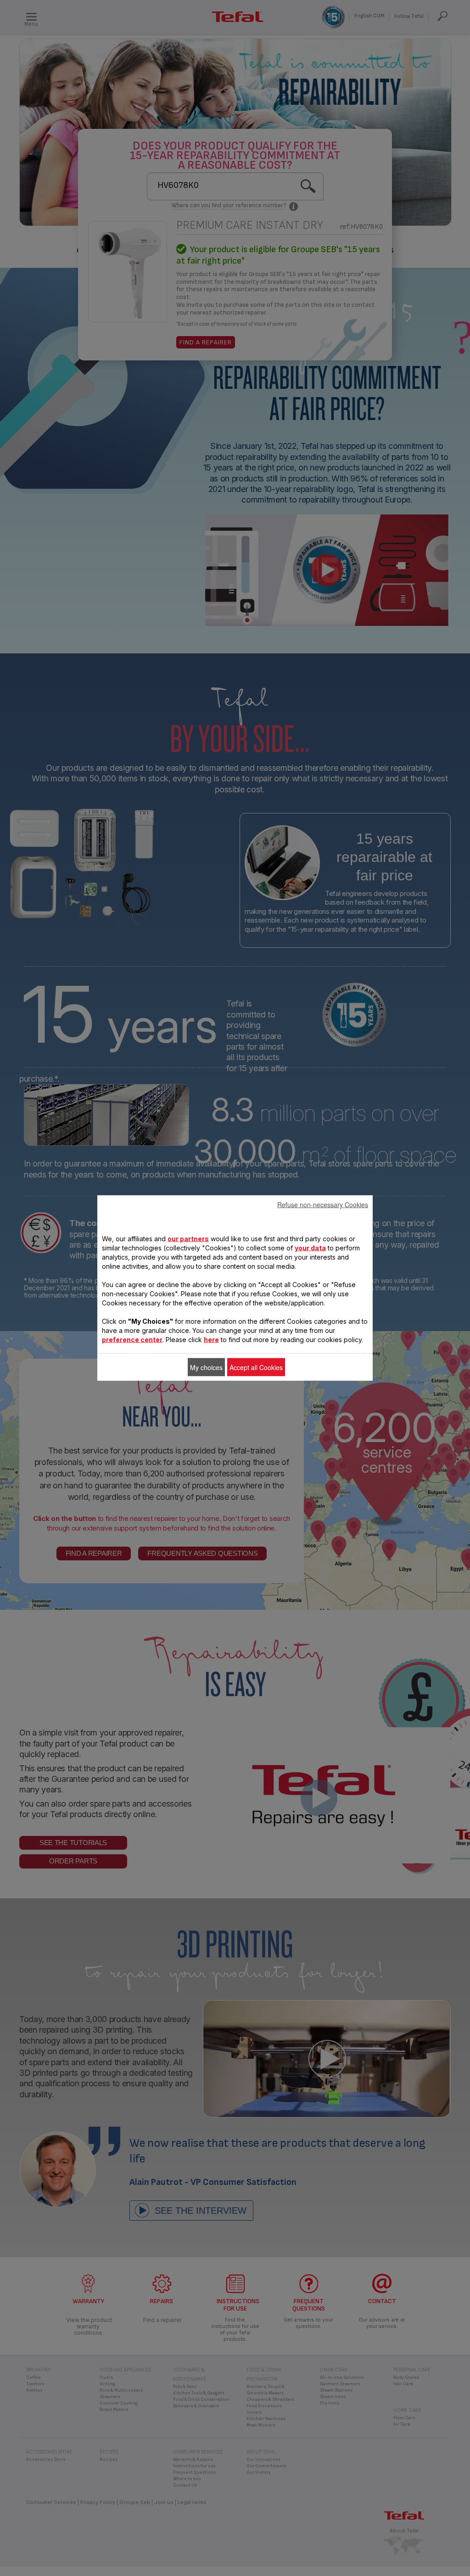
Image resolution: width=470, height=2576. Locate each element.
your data (310, 1248)
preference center (132, 1340)
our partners (188, 1239)
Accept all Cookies (256, 1367)
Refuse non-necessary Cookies (323, 1205)
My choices (206, 1367)
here (211, 1340)
